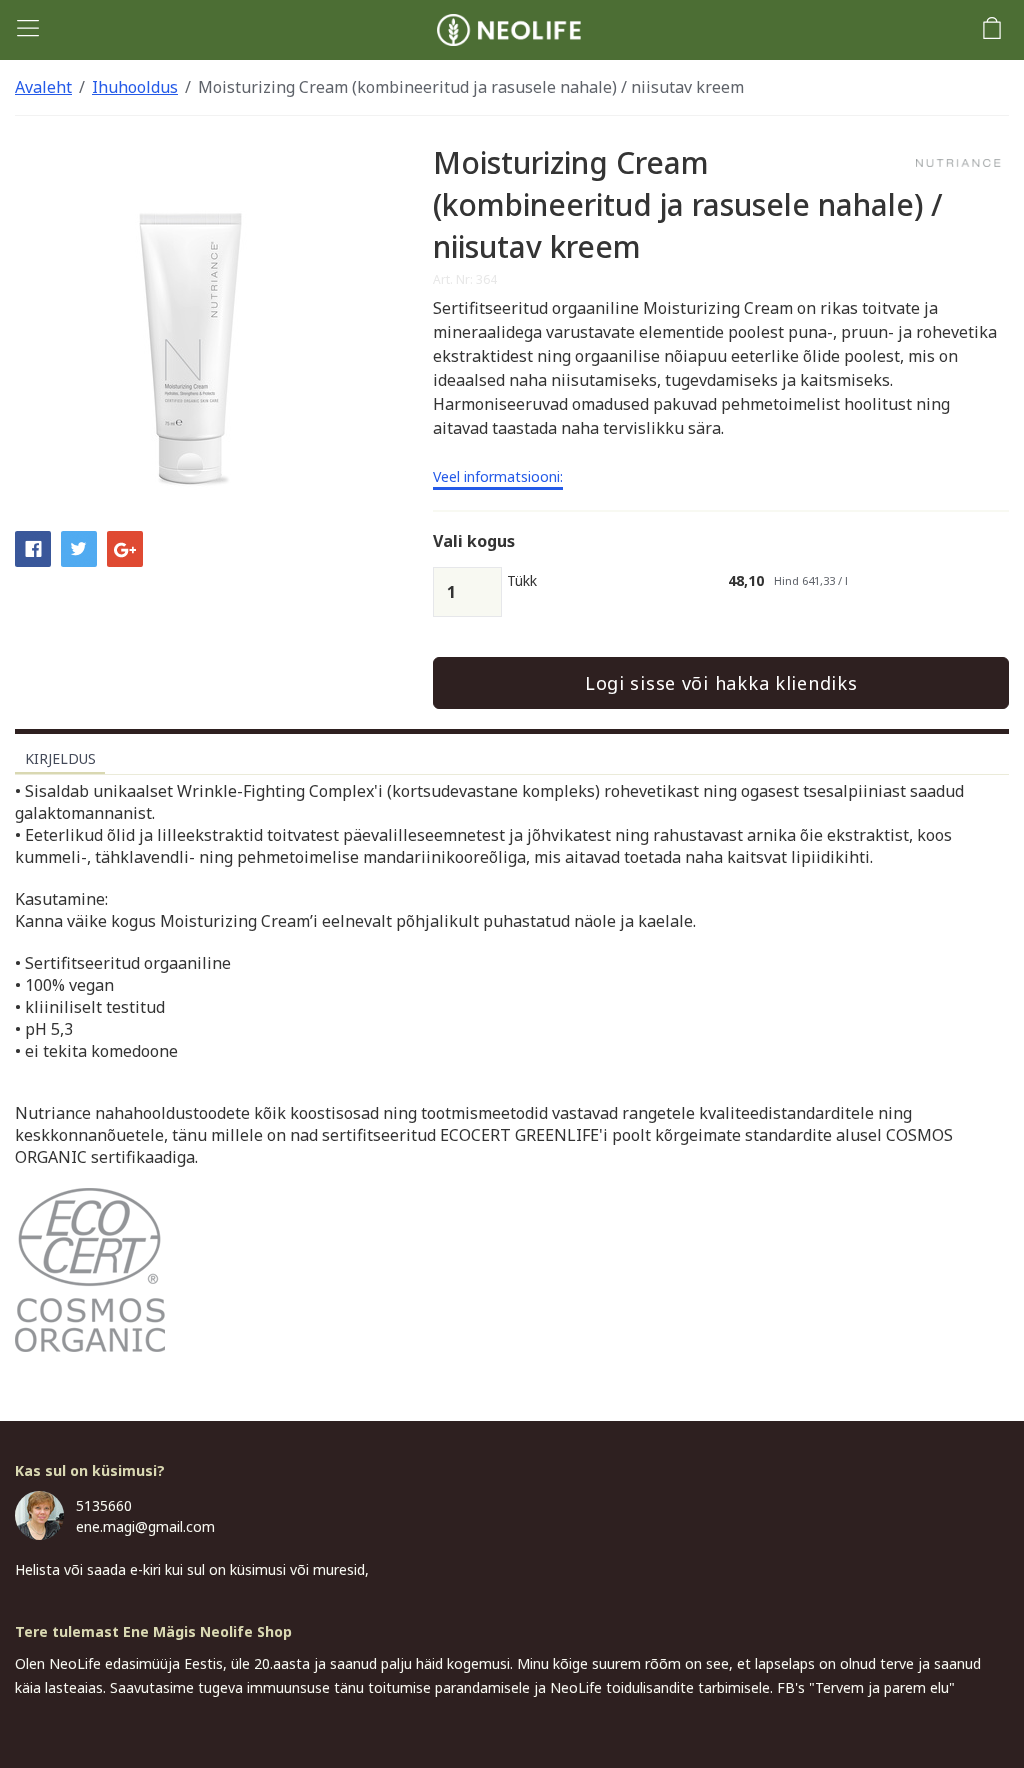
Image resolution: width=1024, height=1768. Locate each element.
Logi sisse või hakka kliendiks (721, 683)
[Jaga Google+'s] (125, 547)
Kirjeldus (60, 758)
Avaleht (43, 87)
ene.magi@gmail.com (145, 1526)
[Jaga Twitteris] (79, 547)
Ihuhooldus (135, 87)
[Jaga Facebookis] (33, 547)
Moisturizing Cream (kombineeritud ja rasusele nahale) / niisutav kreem (471, 87)
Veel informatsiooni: (498, 478)
